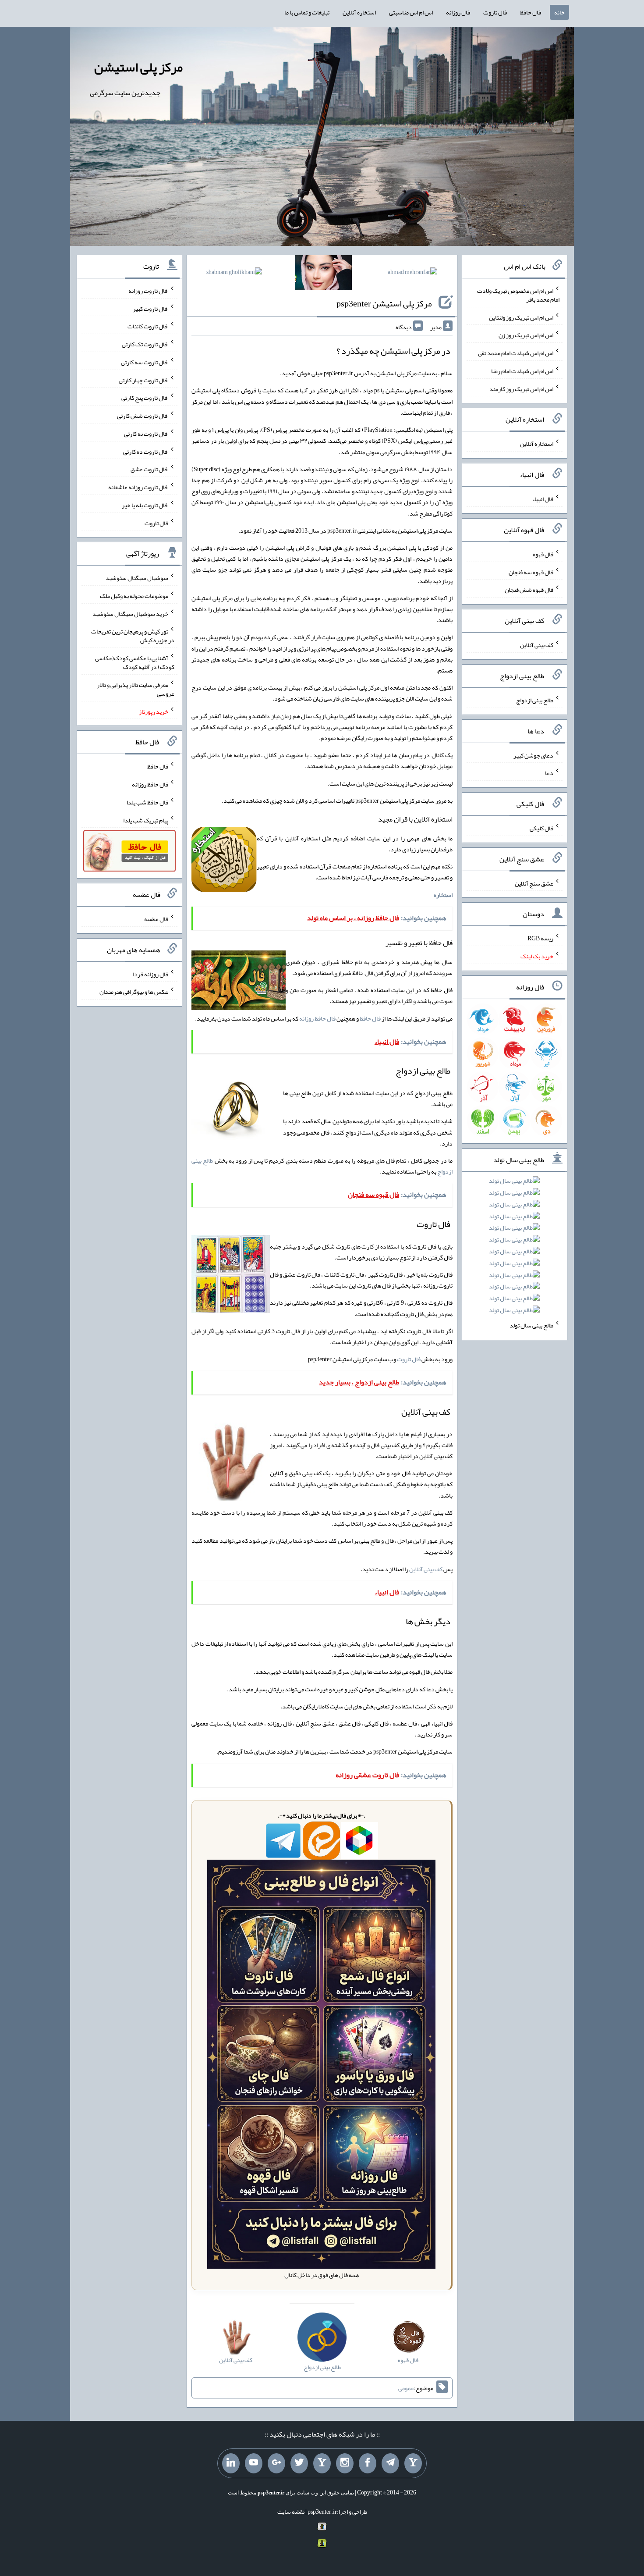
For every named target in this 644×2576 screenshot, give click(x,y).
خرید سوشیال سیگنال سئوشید (130, 613)
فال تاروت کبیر (150, 308)
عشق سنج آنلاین (534, 883)
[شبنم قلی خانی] (234, 274)
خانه (559, 12)
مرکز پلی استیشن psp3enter (384, 303)
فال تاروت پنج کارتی (145, 398)
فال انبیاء (543, 499)
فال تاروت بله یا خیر (145, 505)
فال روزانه (458, 12)
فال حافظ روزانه (317, 1018)
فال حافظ (531, 12)
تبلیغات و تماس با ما (307, 12)
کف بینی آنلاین (426, 1569)
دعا (549, 773)
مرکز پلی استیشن (138, 67)
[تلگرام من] (390, 2463)
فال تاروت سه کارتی (145, 362)
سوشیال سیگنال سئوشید (137, 578)
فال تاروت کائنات (148, 326)
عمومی (406, 2388)
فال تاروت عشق (149, 469)
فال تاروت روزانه (148, 291)
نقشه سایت (291, 2512)
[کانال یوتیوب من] (254, 2463)
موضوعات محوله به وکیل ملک (134, 596)
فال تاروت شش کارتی (143, 416)
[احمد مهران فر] (412, 274)
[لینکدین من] (231, 2463)
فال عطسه (156, 919)
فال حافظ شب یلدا (147, 802)
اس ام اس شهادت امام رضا (522, 371)
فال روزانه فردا (150, 974)
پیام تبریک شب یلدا (146, 820)
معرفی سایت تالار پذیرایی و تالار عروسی (136, 689)
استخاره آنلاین (359, 12)
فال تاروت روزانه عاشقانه (138, 487)
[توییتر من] (299, 2463)
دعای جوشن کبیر (533, 755)
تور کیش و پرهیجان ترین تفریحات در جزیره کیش (133, 636)
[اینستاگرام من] (345, 2463)
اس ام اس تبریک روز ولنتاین (521, 317)
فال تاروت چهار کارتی (143, 380)
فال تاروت (495, 12)
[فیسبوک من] (368, 2463)
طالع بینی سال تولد (531, 1325)
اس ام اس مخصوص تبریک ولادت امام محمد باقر (518, 295)
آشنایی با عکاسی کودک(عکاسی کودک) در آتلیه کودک (135, 662)
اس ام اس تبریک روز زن (526, 335)
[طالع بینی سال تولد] (514, 1248)
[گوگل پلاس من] (276, 2463)
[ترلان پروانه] (323, 274)
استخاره (443, 895)
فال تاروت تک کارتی (145, 344)
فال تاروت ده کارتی (146, 451)
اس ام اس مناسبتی (411, 12)
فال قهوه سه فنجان (531, 572)
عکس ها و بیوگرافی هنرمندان (134, 992)
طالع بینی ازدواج (535, 700)
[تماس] (322, 2463)
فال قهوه (543, 554)
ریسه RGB (540, 938)
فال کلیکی (541, 828)
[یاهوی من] (413, 2463)
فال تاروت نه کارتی (146, 434)
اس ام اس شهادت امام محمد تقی (516, 353)
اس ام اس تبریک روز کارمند (521, 388)
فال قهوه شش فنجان (529, 590)
